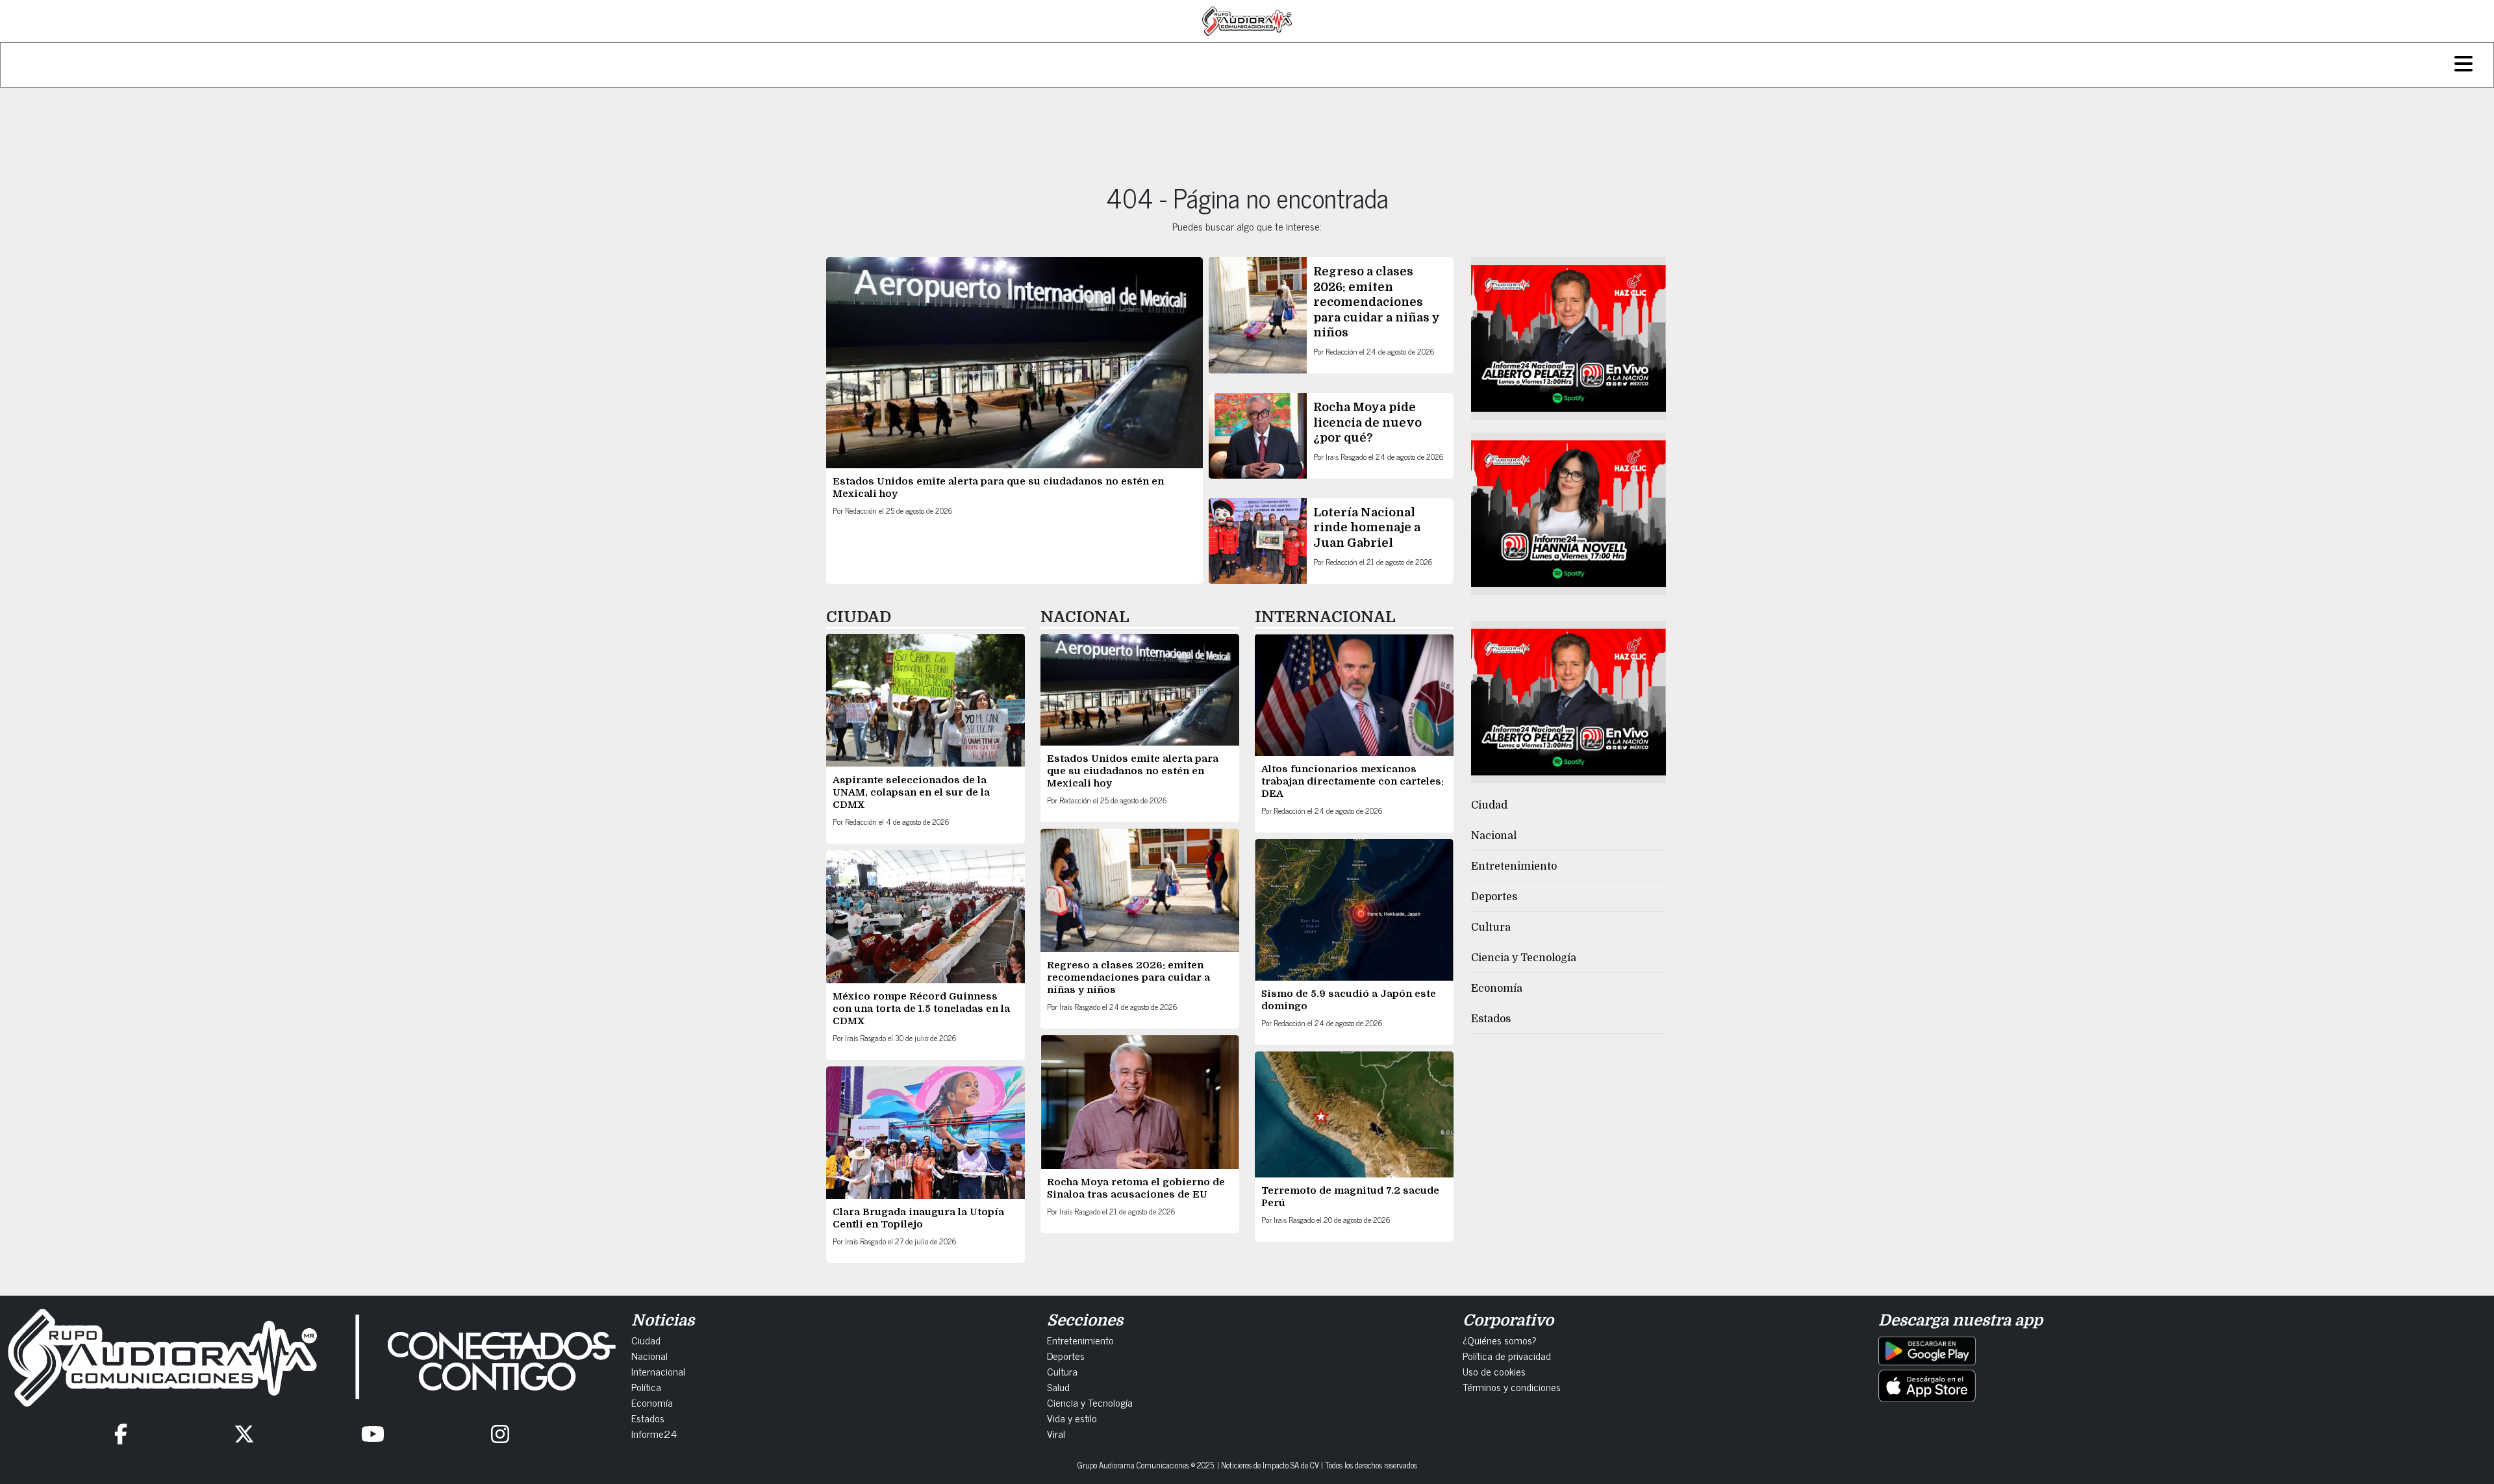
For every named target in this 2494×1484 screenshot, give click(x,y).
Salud (1058, 1387)
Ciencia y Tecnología (1524, 958)
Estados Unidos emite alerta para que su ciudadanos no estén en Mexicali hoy (1133, 771)
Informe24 (654, 1433)
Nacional (1494, 836)
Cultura (1491, 927)
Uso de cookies (1494, 1371)
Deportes (1494, 897)
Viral (1056, 1433)
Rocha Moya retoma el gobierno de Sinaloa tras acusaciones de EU (1136, 1188)
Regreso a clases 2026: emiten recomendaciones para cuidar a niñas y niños (1377, 302)
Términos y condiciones (1512, 1387)
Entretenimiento (1514, 866)
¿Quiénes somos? (1500, 1340)
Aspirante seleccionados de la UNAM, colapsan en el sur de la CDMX (911, 792)
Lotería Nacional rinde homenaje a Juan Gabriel (1367, 528)
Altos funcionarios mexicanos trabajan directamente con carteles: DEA (1353, 781)
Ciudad (1489, 805)
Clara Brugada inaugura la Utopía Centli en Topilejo (918, 1218)
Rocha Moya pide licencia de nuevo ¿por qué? (1367, 422)
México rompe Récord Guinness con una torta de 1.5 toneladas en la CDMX (921, 1009)
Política (646, 1387)
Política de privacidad (1507, 1355)
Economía (1497, 988)
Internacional (658, 1371)
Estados (1491, 1019)
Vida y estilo (1072, 1418)
